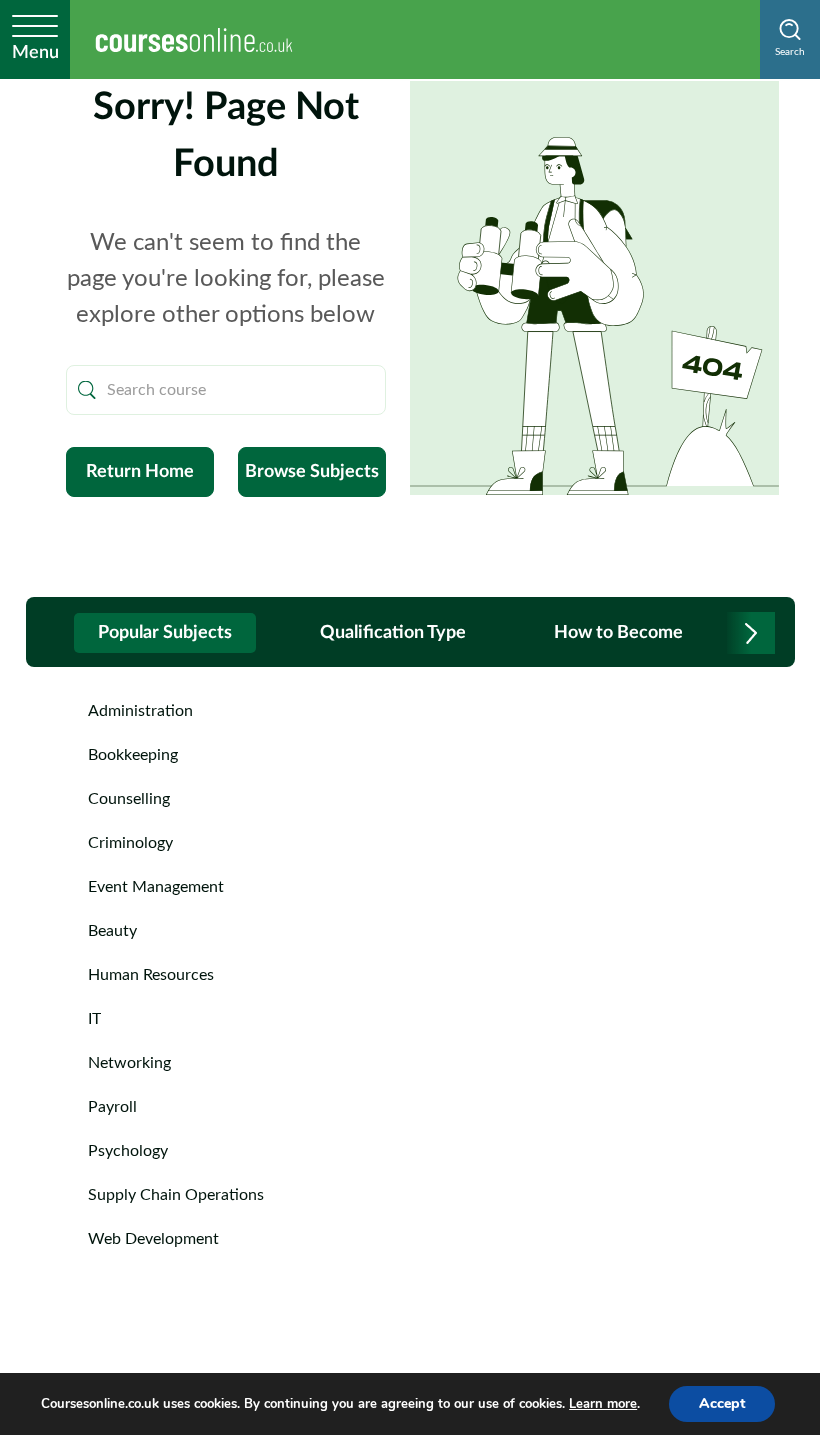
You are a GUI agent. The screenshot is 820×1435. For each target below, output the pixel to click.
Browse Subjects (312, 472)
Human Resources (151, 975)
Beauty (112, 931)
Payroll (112, 1107)
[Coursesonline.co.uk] (194, 39)
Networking (129, 1063)
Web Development (153, 1239)
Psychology (128, 1151)
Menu (35, 53)
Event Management (156, 887)
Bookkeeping (133, 755)
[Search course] (87, 390)
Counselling (129, 799)
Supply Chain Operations (176, 1195)
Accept (722, 1403)
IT (94, 1019)
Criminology (130, 843)
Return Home (140, 472)
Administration (140, 711)
